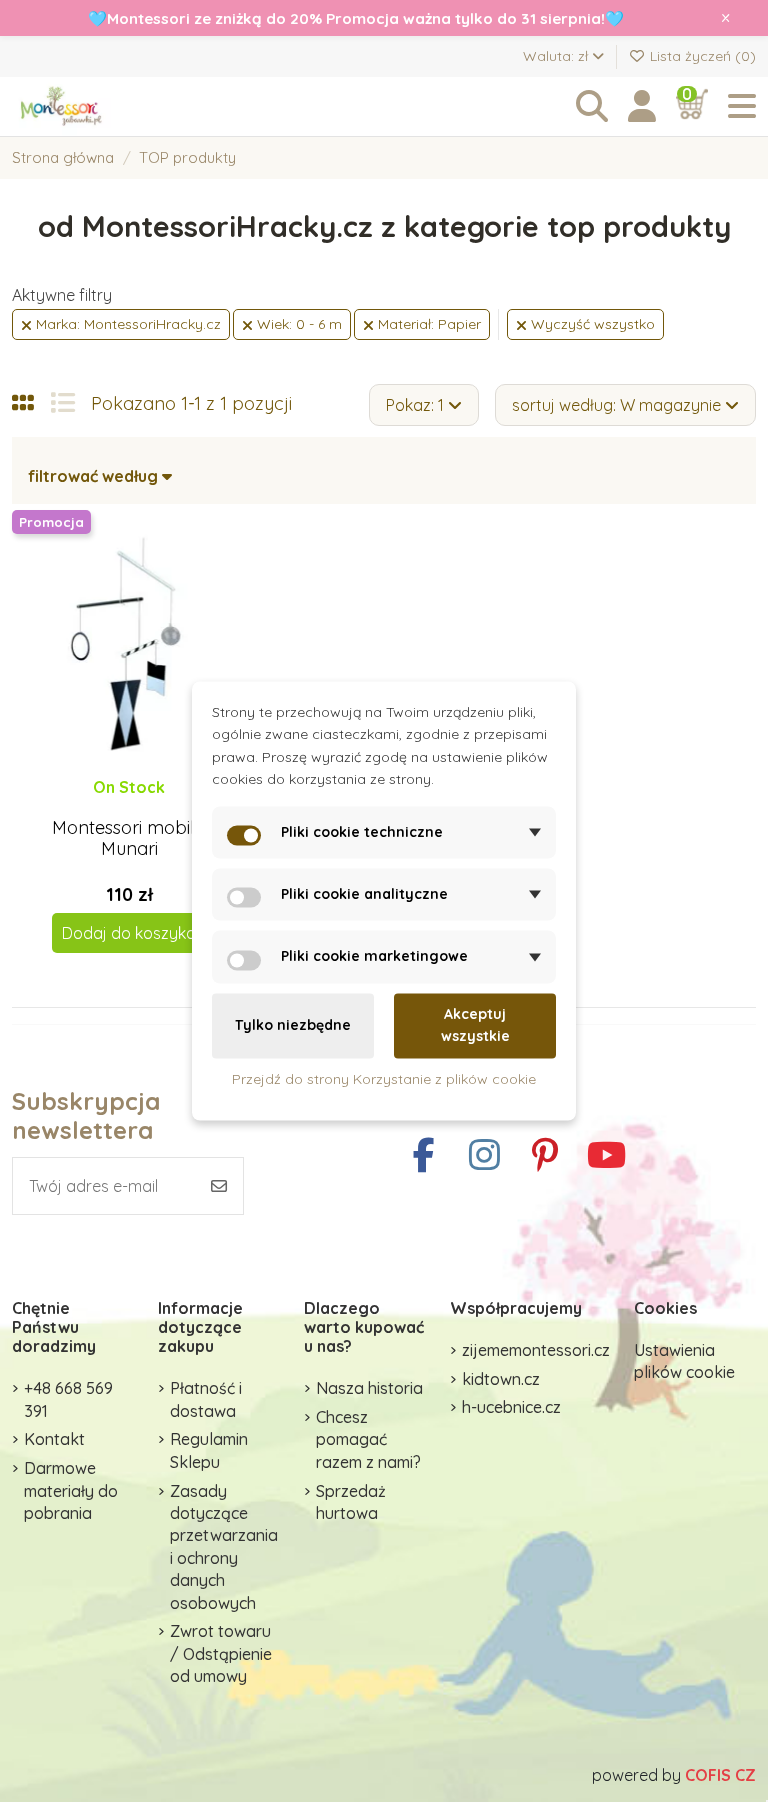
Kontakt (54, 1439)
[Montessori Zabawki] (122, 106)
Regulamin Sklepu (209, 1450)
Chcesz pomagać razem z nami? (368, 1439)
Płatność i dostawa (206, 1399)
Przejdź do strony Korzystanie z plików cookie (384, 1079)
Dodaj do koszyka (129, 933)
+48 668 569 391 (68, 1399)
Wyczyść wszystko (591, 324)
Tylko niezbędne (293, 1026)
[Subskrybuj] (219, 1186)
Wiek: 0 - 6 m (297, 324)
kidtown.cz (501, 1379)
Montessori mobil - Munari (129, 838)
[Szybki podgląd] (145, 807)
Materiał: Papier (427, 324)
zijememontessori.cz (536, 1350)
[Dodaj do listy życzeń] (112, 807)
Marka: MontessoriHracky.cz (126, 324)
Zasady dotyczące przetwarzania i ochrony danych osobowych (224, 1547)
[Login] (642, 106)
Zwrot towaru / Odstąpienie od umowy (221, 1653)
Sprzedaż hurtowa (351, 1502)
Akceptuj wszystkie (475, 1025)
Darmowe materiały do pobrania (71, 1490)
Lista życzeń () (701, 56)
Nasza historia (369, 1388)
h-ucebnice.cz (511, 1407)
